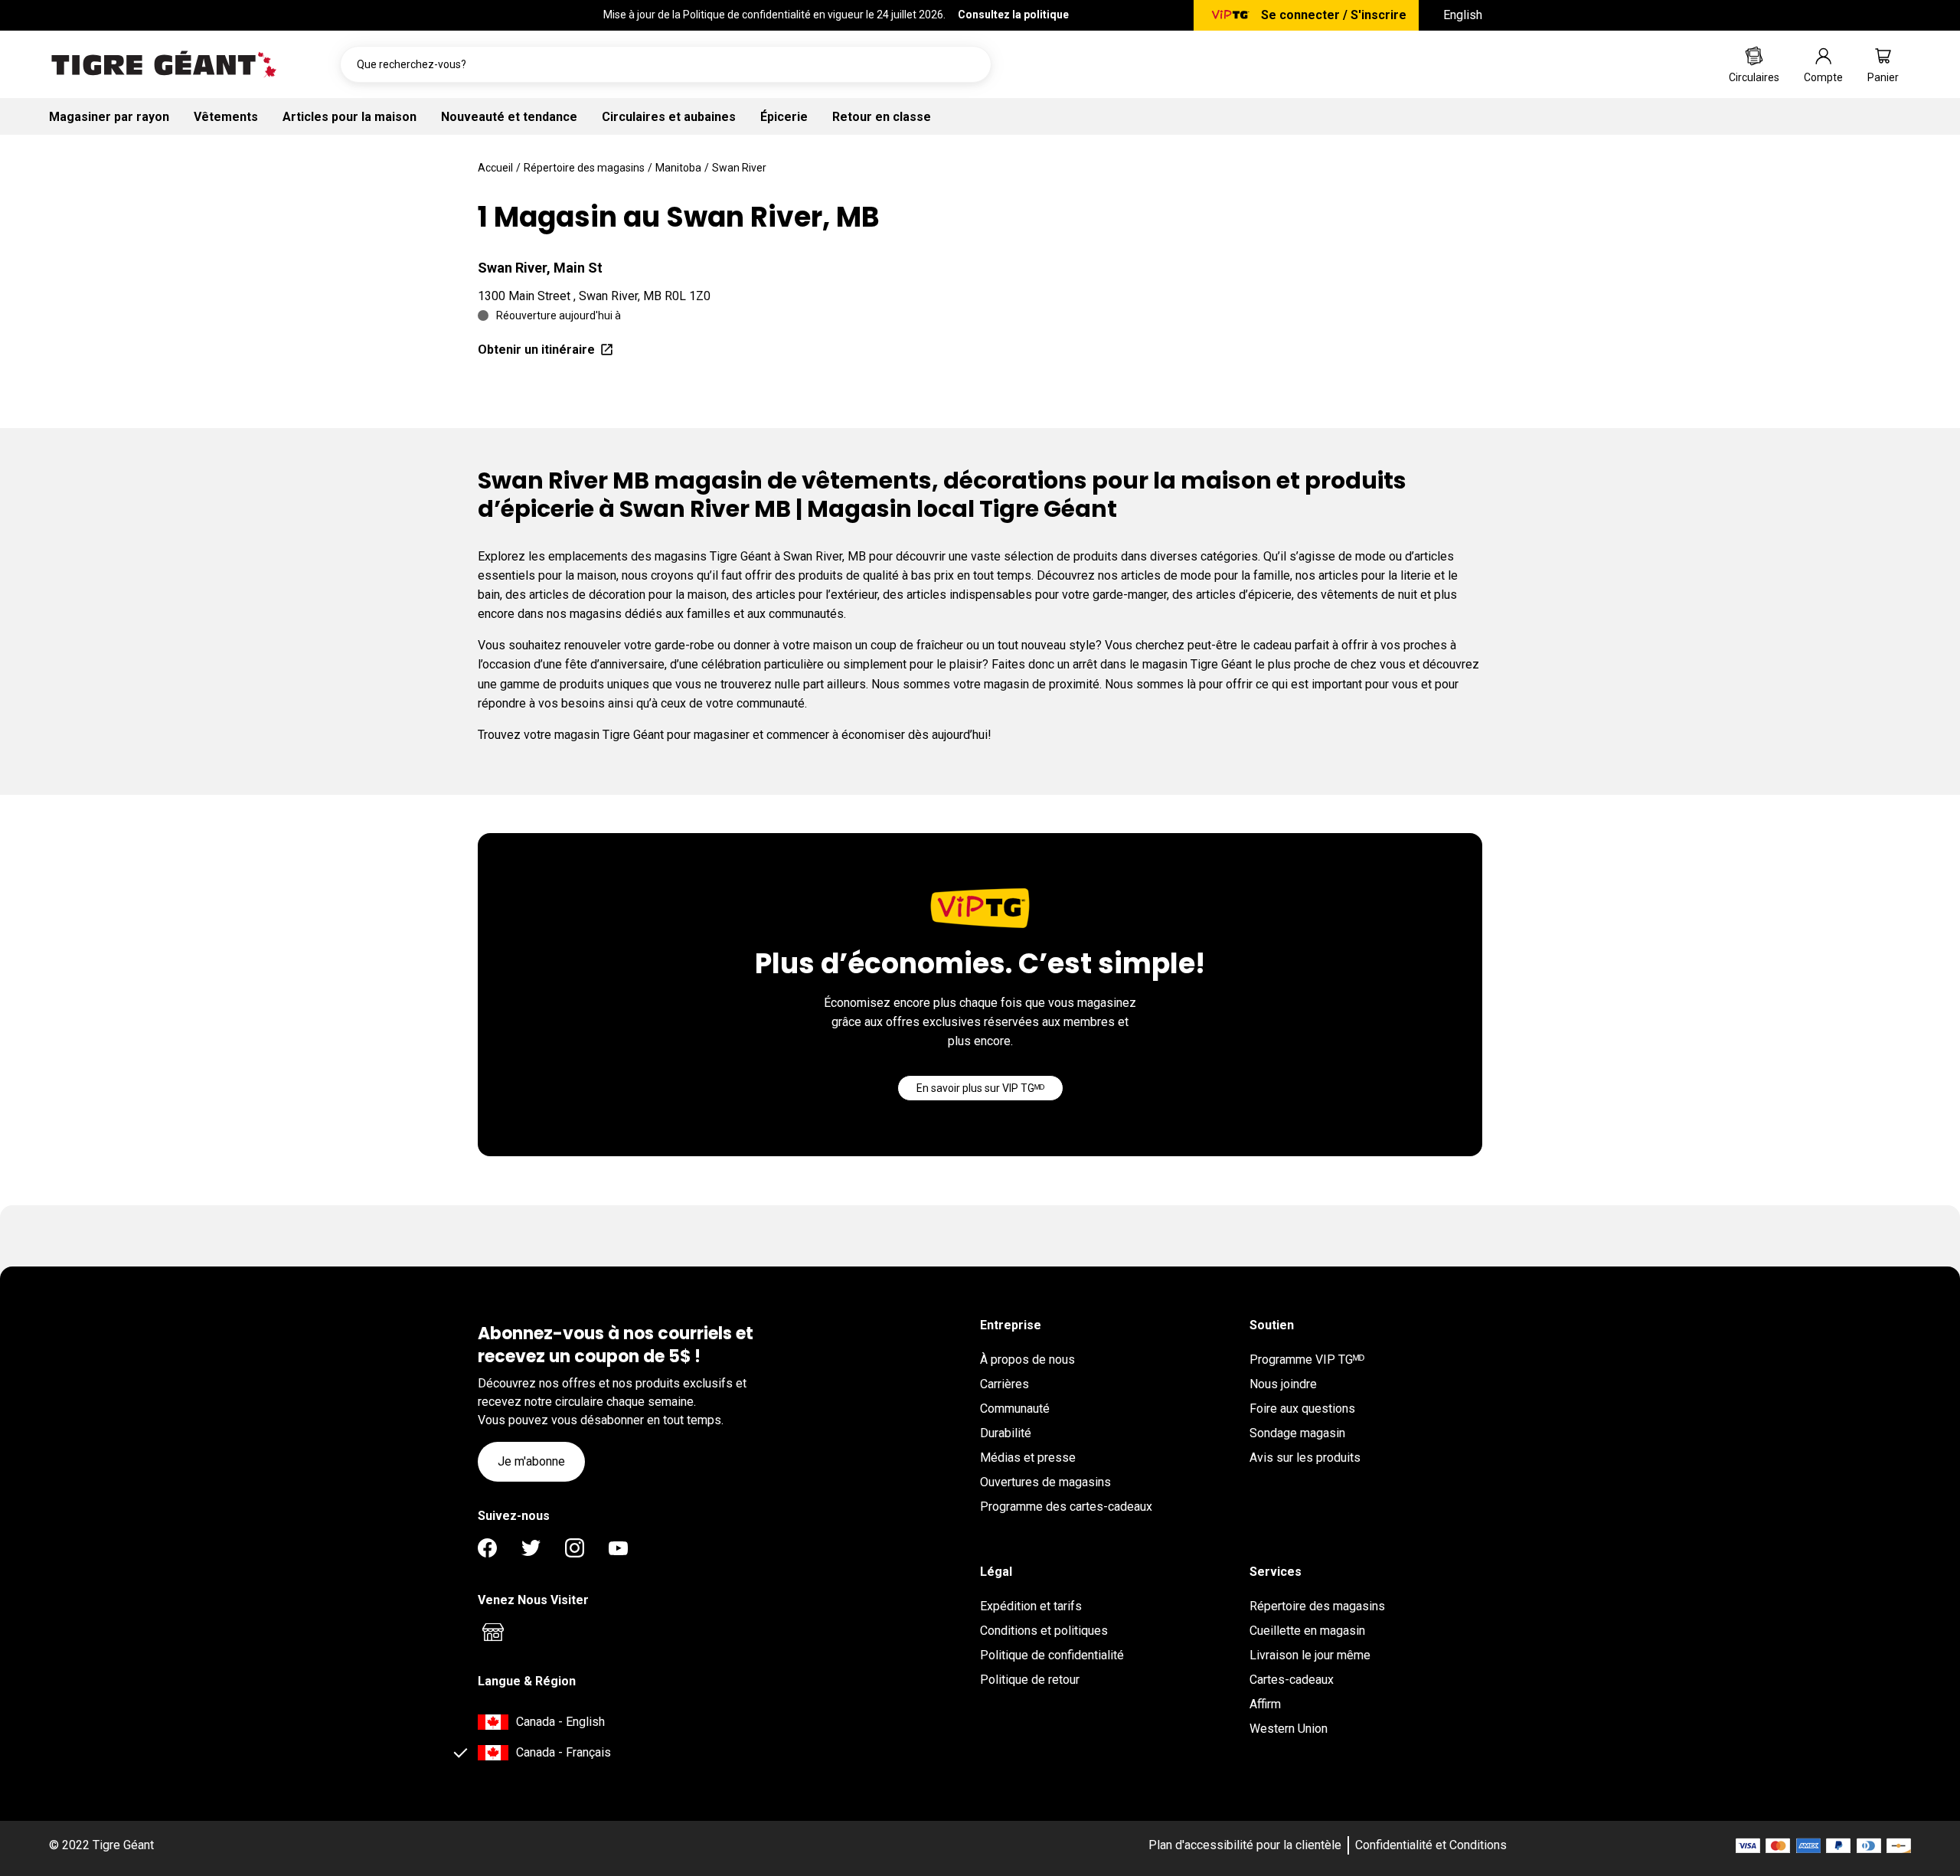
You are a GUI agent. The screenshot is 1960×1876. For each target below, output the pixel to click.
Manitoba (678, 168)
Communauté (1015, 1409)
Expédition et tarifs (1031, 1606)
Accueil (495, 168)
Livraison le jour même (1310, 1655)
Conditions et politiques (1044, 1631)
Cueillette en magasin (1307, 1631)
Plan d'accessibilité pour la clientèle (1245, 1845)
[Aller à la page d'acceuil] (164, 64)
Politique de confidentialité (1052, 1655)
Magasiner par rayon (109, 117)
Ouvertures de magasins (1045, 1482)
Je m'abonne (531, 1461)
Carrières (1004, 1384)
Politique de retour (1030, 1680)
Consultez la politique (1013, 15)
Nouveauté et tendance (509, 117)
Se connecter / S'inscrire (1334, 15)
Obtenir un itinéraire (536, 350)
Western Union (1289, 1729)
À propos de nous (1027, 1360)
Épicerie (784, 117)
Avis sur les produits (1305, 1458)
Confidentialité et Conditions (1431, 1845)
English (1463, 15)
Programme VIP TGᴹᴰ (1307, 1360)
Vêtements (226, 117)
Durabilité (1006, 1433)
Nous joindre (1283, 1384)
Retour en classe (882, 117)
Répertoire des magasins (584, 168)
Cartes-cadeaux (1292, 1680)
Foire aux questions (1302, 1409)
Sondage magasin (1297, 1433)
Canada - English (560, 1722)
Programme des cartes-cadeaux (1066, 1507)
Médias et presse (1028, 1458)
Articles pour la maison (350, 117)
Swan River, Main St (540, 268)
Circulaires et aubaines (669, 117)
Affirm (1265, 1704)
